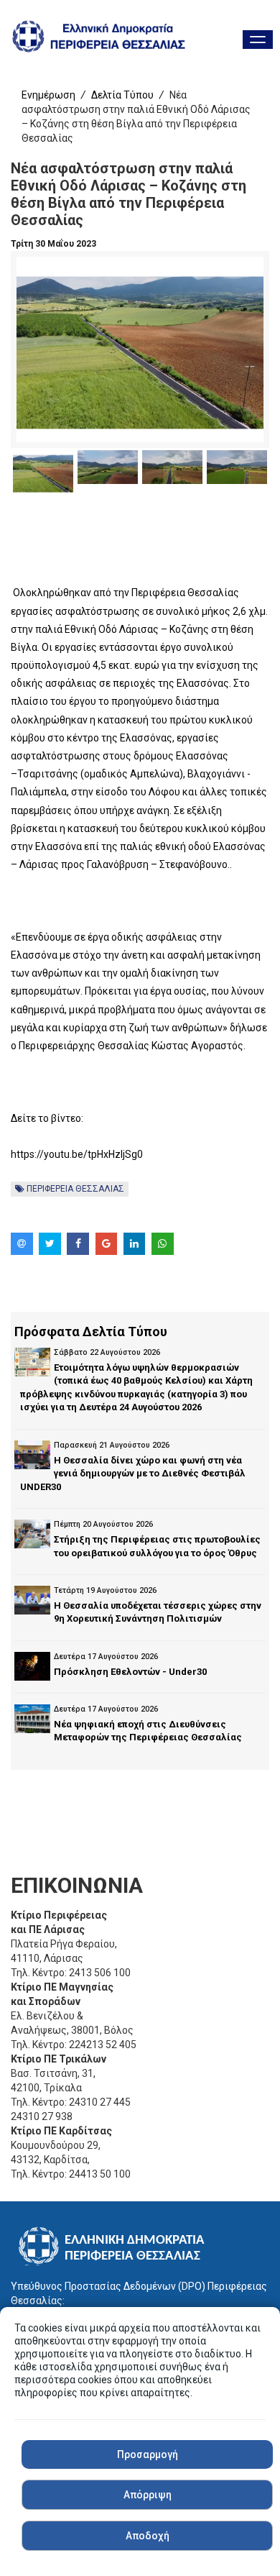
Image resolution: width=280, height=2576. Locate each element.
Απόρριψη (148, 2495)
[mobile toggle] (258, 40)
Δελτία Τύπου (122, 95)
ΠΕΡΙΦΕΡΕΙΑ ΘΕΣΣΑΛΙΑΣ (74, 1189)
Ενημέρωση (48, 95)
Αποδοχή (148, 2536)
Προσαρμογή (148, 2454)
